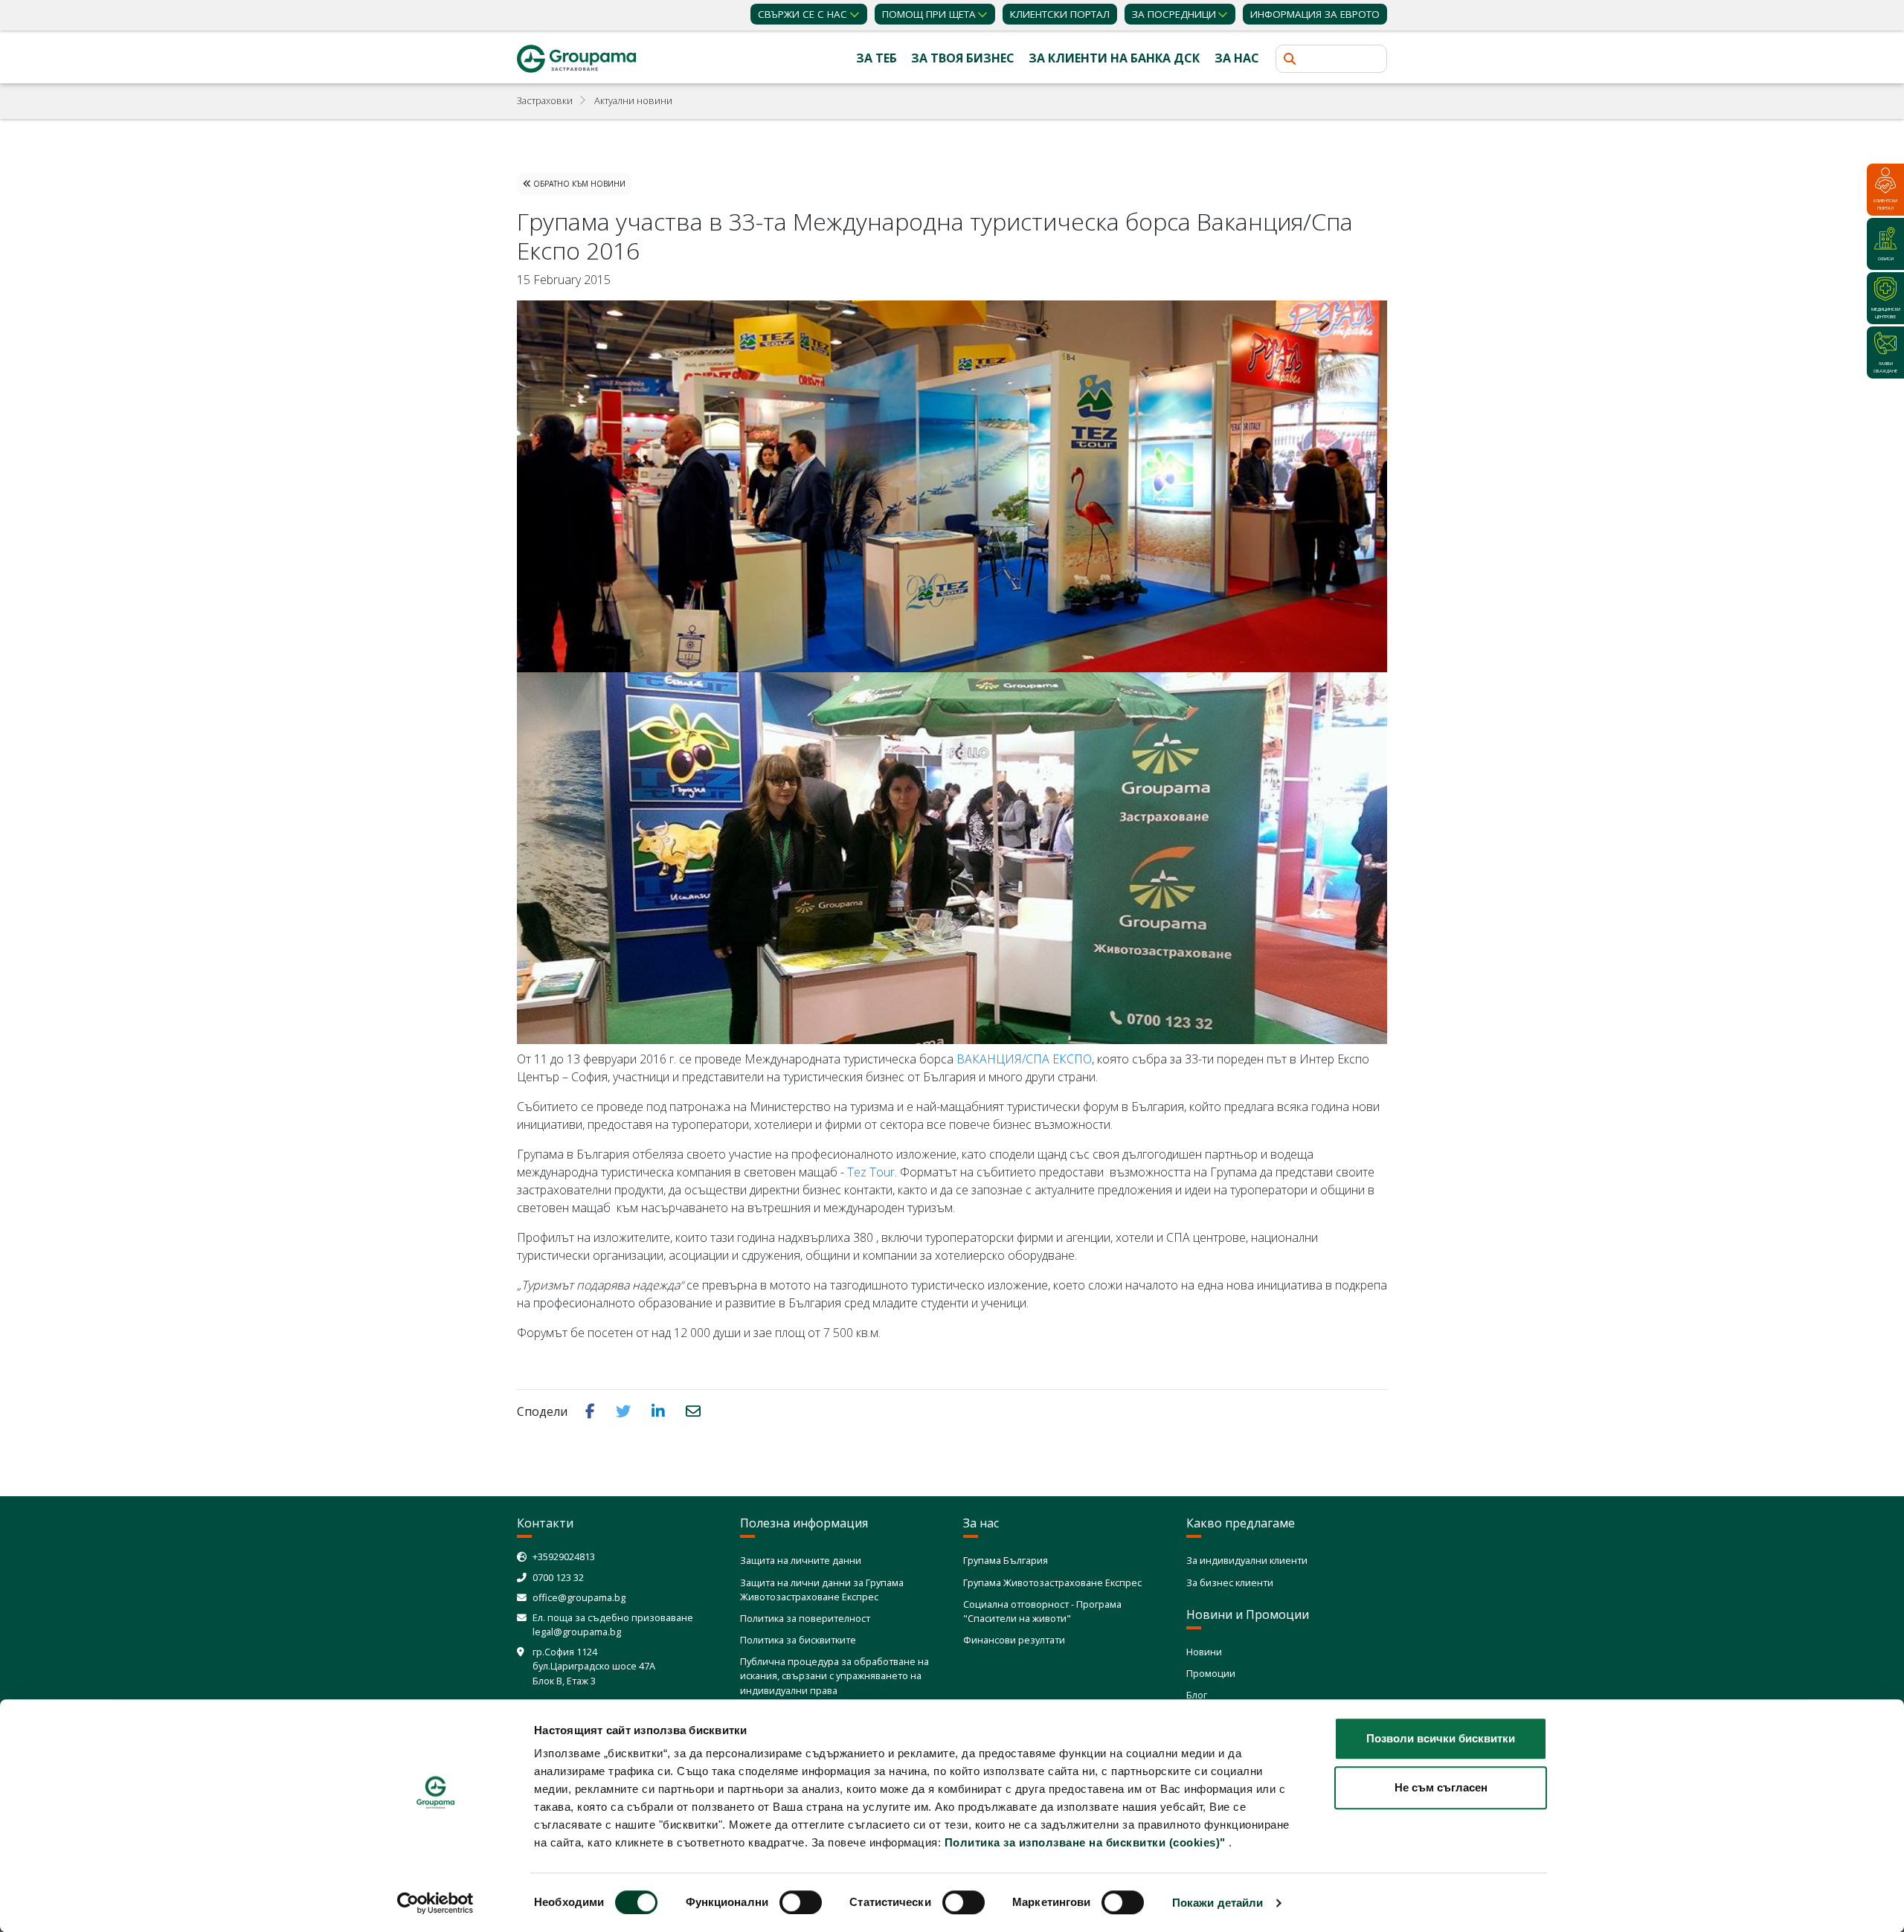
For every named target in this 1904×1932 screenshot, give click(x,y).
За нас (1237, 58)
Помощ (929, 14)
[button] (592, 1411)
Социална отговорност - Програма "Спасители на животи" (1042, 1611)
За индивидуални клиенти (1247, 1560)
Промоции (1211, 1673)
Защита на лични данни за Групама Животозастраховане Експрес (822, 1590)
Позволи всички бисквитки (1441, 1738)
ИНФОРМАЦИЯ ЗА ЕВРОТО (1315, 14)
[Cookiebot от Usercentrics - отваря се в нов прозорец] (435, 1903)
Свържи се (803, 14)
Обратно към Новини (578, 184)
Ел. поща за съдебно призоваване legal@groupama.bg (613, 1625)
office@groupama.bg (579, 1597)
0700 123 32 (558, 1577)
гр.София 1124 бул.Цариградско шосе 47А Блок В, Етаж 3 (594, 1666)
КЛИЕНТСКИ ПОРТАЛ (1060, 14)
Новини (1204, 1652)
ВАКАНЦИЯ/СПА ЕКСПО (1024, 1059)
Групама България (1006, 1560)
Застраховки (545, 100)
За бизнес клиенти (1230, 1582)
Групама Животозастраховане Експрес (1052, 1582)
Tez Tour (871, 1172)
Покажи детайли (1218, 1903)
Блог (1197, 1695)
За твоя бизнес (963, 58)
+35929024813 (564, 1556)
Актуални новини (633, 100)
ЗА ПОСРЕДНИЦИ (1174, 14)
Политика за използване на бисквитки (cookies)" (1085, 1842)
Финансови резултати (1014, 1640)
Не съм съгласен (1441, 1787)
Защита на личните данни (801, 1560)
